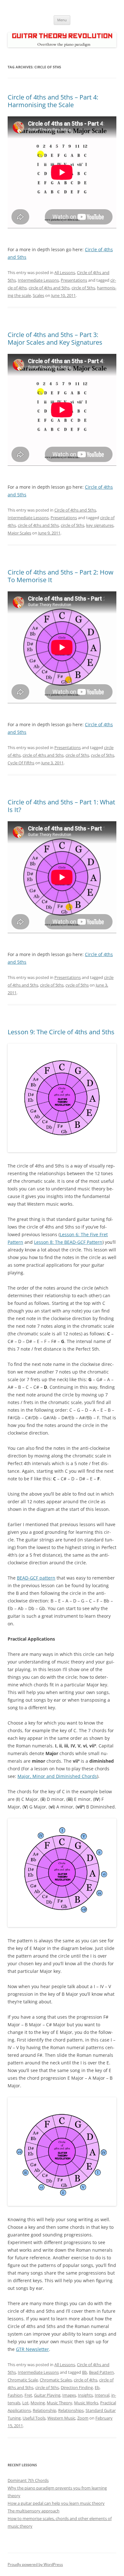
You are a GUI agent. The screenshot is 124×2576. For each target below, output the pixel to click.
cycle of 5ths (103, 755)
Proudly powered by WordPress (35, 2564)
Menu (62, 20)
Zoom (83, 2418)
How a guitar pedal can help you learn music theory (56, 2503)
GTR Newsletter (32, 2349)
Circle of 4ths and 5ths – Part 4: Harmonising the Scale (53, 101)
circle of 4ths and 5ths (49, 288)
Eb (97, 2387)
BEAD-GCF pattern (36, 1578)
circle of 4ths (86, 2380)
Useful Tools (34, 2418)
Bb (85, 2372)
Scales (38, 295)
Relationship (45, 2410)
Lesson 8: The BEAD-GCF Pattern (68, 1242)
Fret (28, 2395)
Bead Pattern (101, 2372)
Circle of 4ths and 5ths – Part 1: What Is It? (61, 806)
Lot (25, 2403)
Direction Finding (77, 2387)
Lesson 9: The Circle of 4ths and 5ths (61, 1032)
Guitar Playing (47, 2395)
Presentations (74, 280)
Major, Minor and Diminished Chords (57, 1776)
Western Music (61, 2418)
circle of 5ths (83, 288)
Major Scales (19, 533)
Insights (85, 2395)
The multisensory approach (34, 2511)
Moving (38, 2403)
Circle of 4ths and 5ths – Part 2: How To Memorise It (61, 576)
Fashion (15, 2395)
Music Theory (59, 2403)
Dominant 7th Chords (28, 2480)
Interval (102, 2395)
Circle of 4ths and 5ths (75, 510)
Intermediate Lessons (38, 280)
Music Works (86, 2403)
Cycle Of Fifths (21, 763)
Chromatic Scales (56, 2380)
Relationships (71, 2410)
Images (69, 2395)
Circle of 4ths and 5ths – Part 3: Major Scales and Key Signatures (55, 338)
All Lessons (65, 272)
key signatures (100, 525)
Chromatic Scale (23, 2380)
